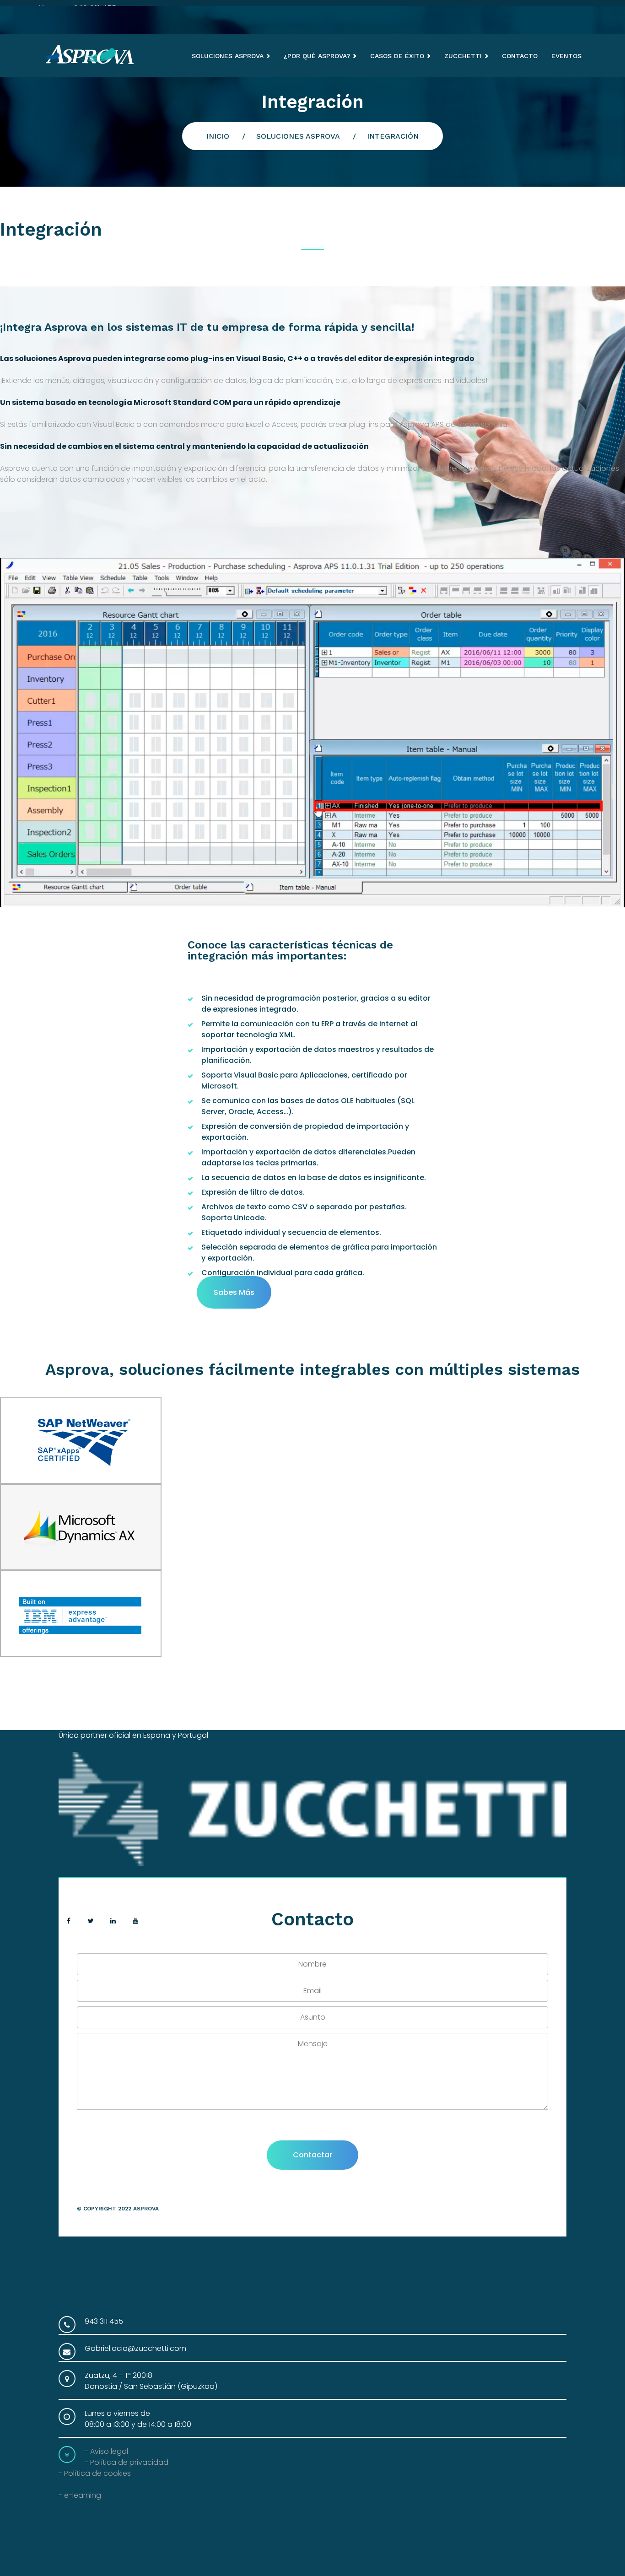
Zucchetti (463, 56)
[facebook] (69, 1921)
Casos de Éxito (397, 56)
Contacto (520, 56)
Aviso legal (109, 2451)
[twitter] (91, 1921)
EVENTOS (566, 56)
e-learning (83, 2495)
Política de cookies (97, 2473)
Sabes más (234, 1292)
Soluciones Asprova (228, 56)
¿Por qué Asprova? (317, 56)
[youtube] (136, 1921)
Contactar (312, 2155)
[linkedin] (113, 1921)
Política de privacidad (129, 2462)
